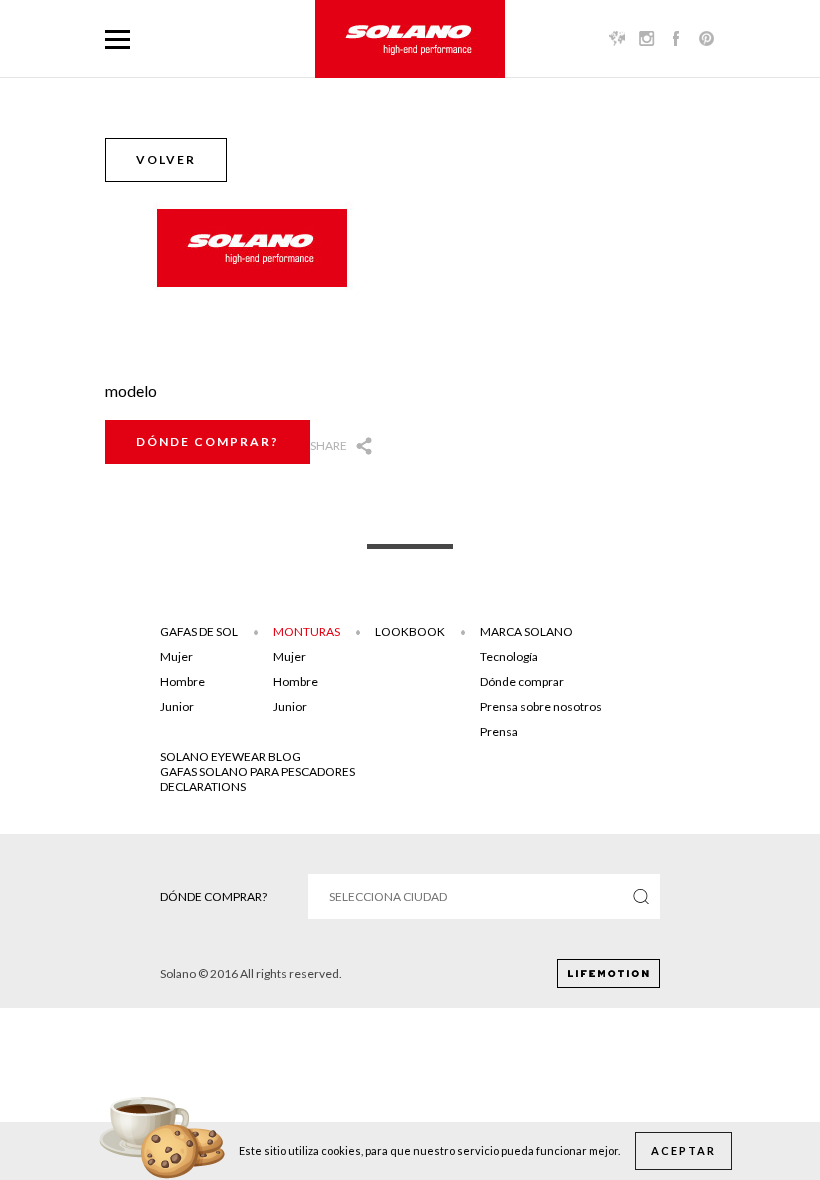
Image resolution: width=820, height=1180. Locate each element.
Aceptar (683, 1150)
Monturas (306, 631)
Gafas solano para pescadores (257, 771)
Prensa (499, 731)
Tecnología (509, 656)
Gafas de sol (199, 631)
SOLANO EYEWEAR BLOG (230, 756)
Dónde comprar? (207, 441)
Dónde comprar (522, 681)
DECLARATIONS (203, 786)
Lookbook (410, 631)
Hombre (182, 681)
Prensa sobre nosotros (541, 706)
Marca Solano (526, 631)
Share (328, 445)
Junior (177, 706)
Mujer (176, 656)
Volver (166, 159)
